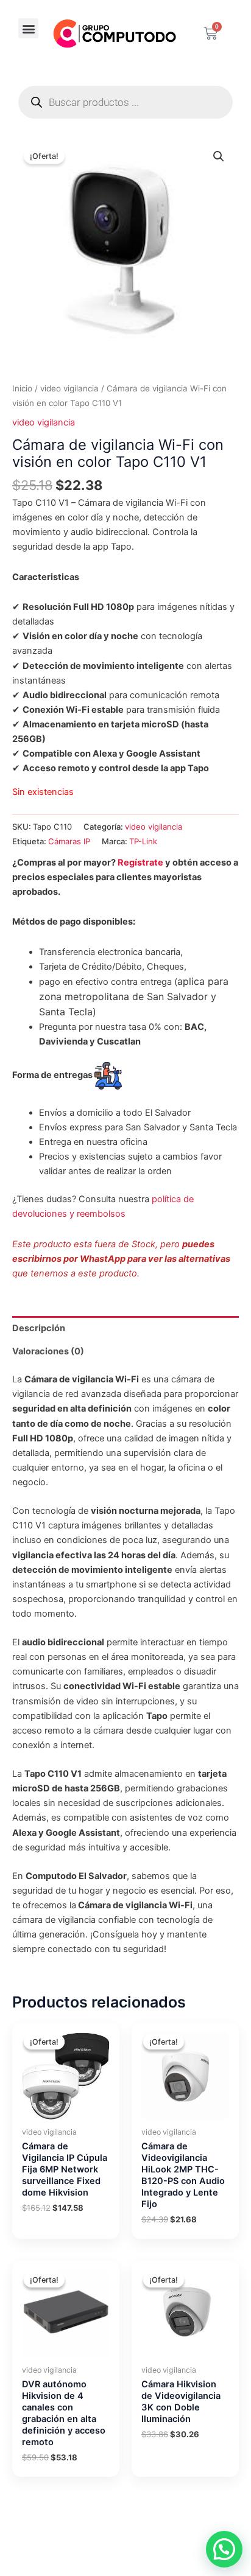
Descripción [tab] (39, 1328)
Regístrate (140, 863)
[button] (28, 28)
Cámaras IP (69, 841)
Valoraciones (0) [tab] (48, 1351)
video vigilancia (69, 388)
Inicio (22, 388)
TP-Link (143, 841)
